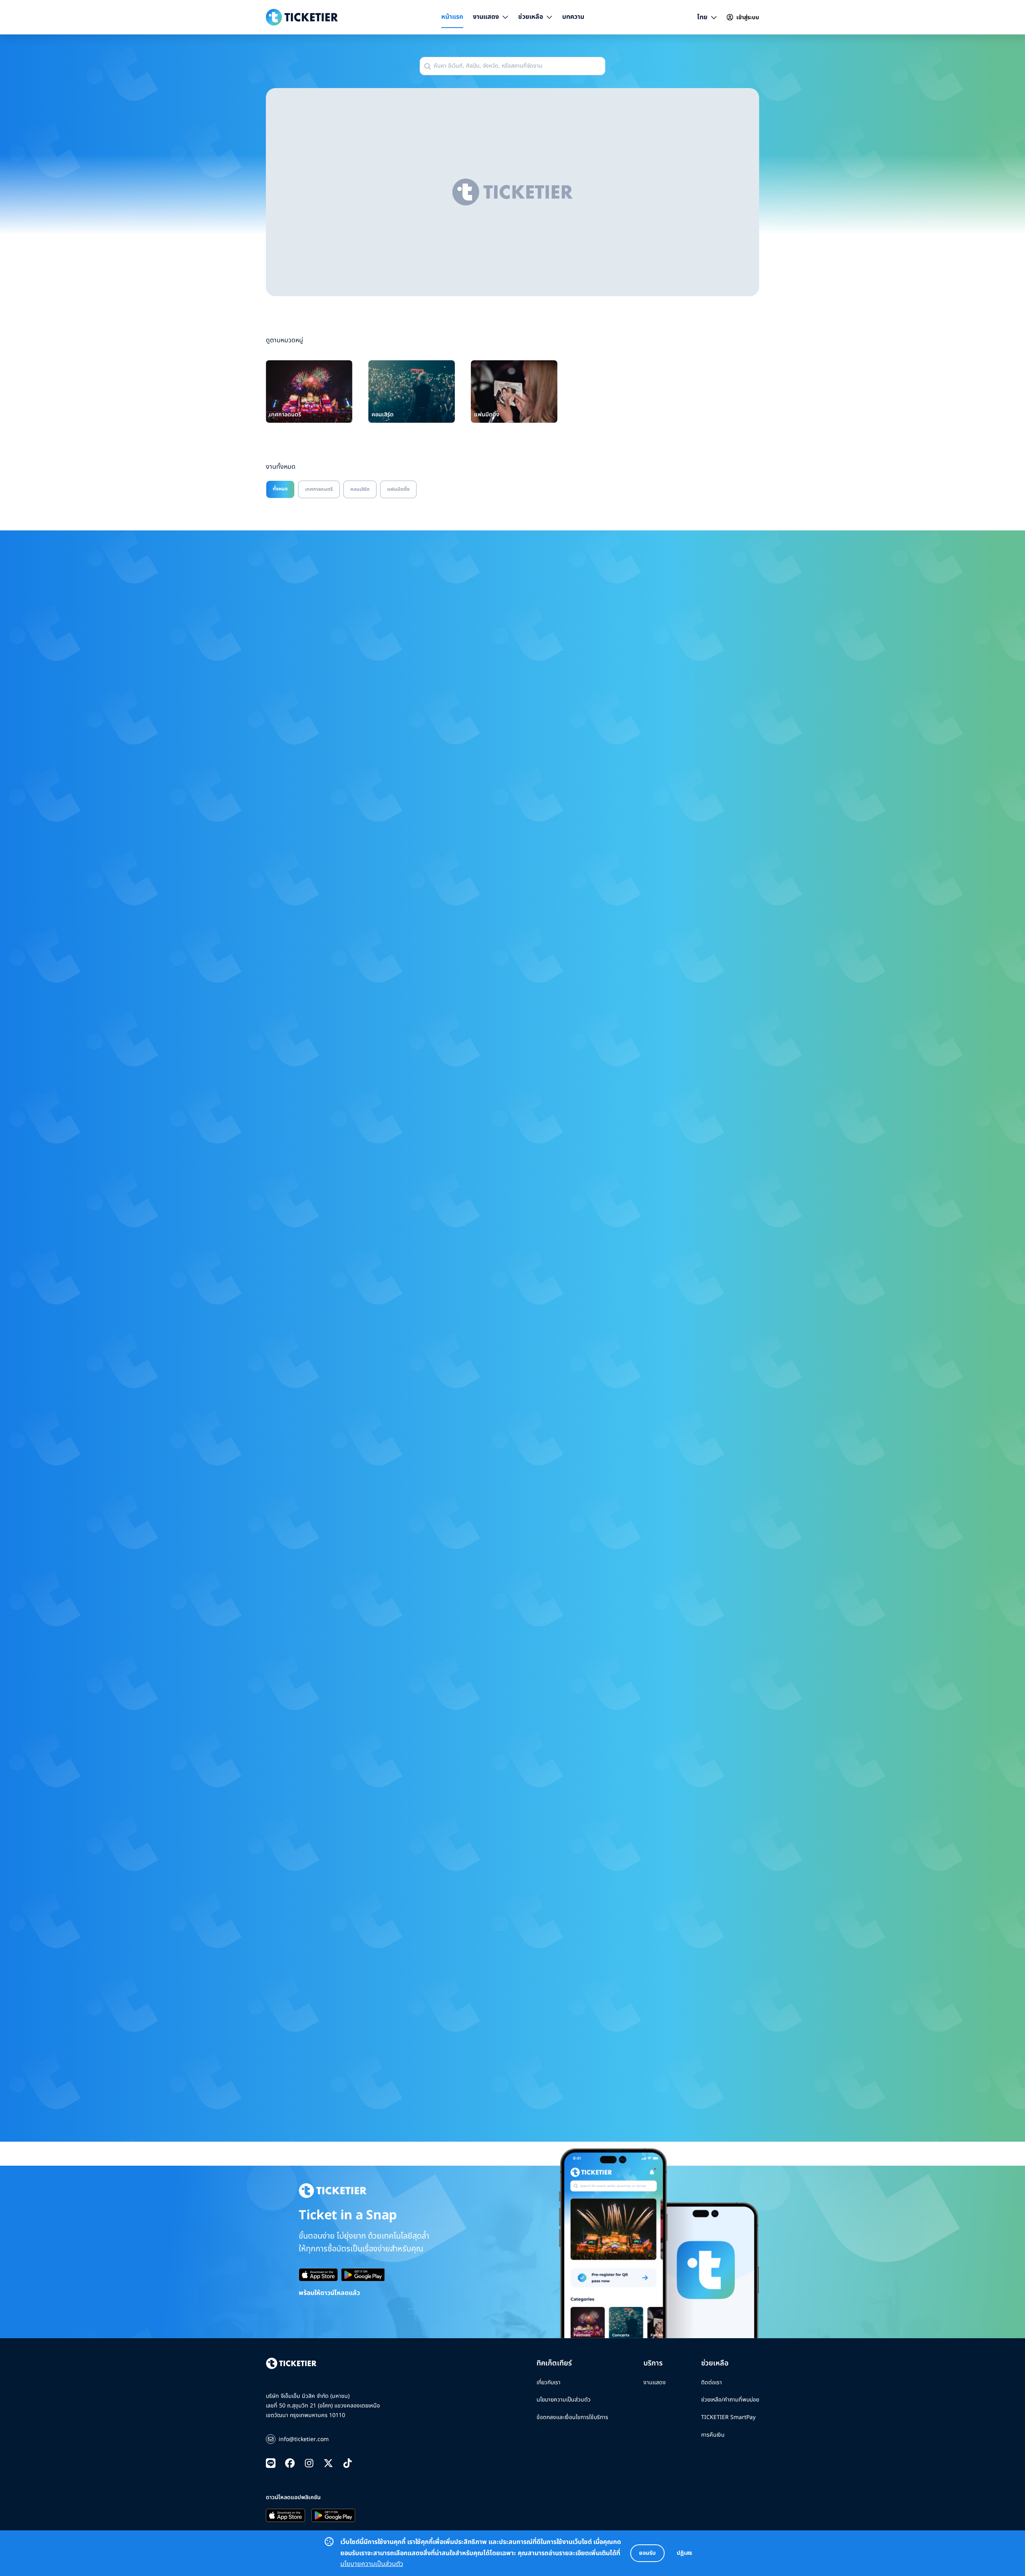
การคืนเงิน (713, 2435)
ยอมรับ (647, 2553)
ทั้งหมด (280, 489)
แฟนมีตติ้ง (398, 489)
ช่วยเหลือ (531, 17)
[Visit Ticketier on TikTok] (348, 2464)
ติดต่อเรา (711, 2382)
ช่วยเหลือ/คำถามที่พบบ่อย (730, 2400)
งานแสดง (486, 17)
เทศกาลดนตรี (319, 489)
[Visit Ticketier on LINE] (271, 2464)
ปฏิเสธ (684, 2553)
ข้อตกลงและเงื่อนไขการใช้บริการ (572, 2417)
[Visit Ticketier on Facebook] (290, 2464)
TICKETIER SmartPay (728, 2417)
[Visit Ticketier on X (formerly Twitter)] (328, 2464)
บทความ (573, 17)
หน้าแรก (452, 17)
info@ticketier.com (304, 2439)
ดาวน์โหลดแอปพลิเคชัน (293, 2497)
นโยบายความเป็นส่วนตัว (372, 2564)
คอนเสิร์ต (360, 489)
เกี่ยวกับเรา (549, 2382)
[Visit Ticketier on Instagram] (309, 2464)
